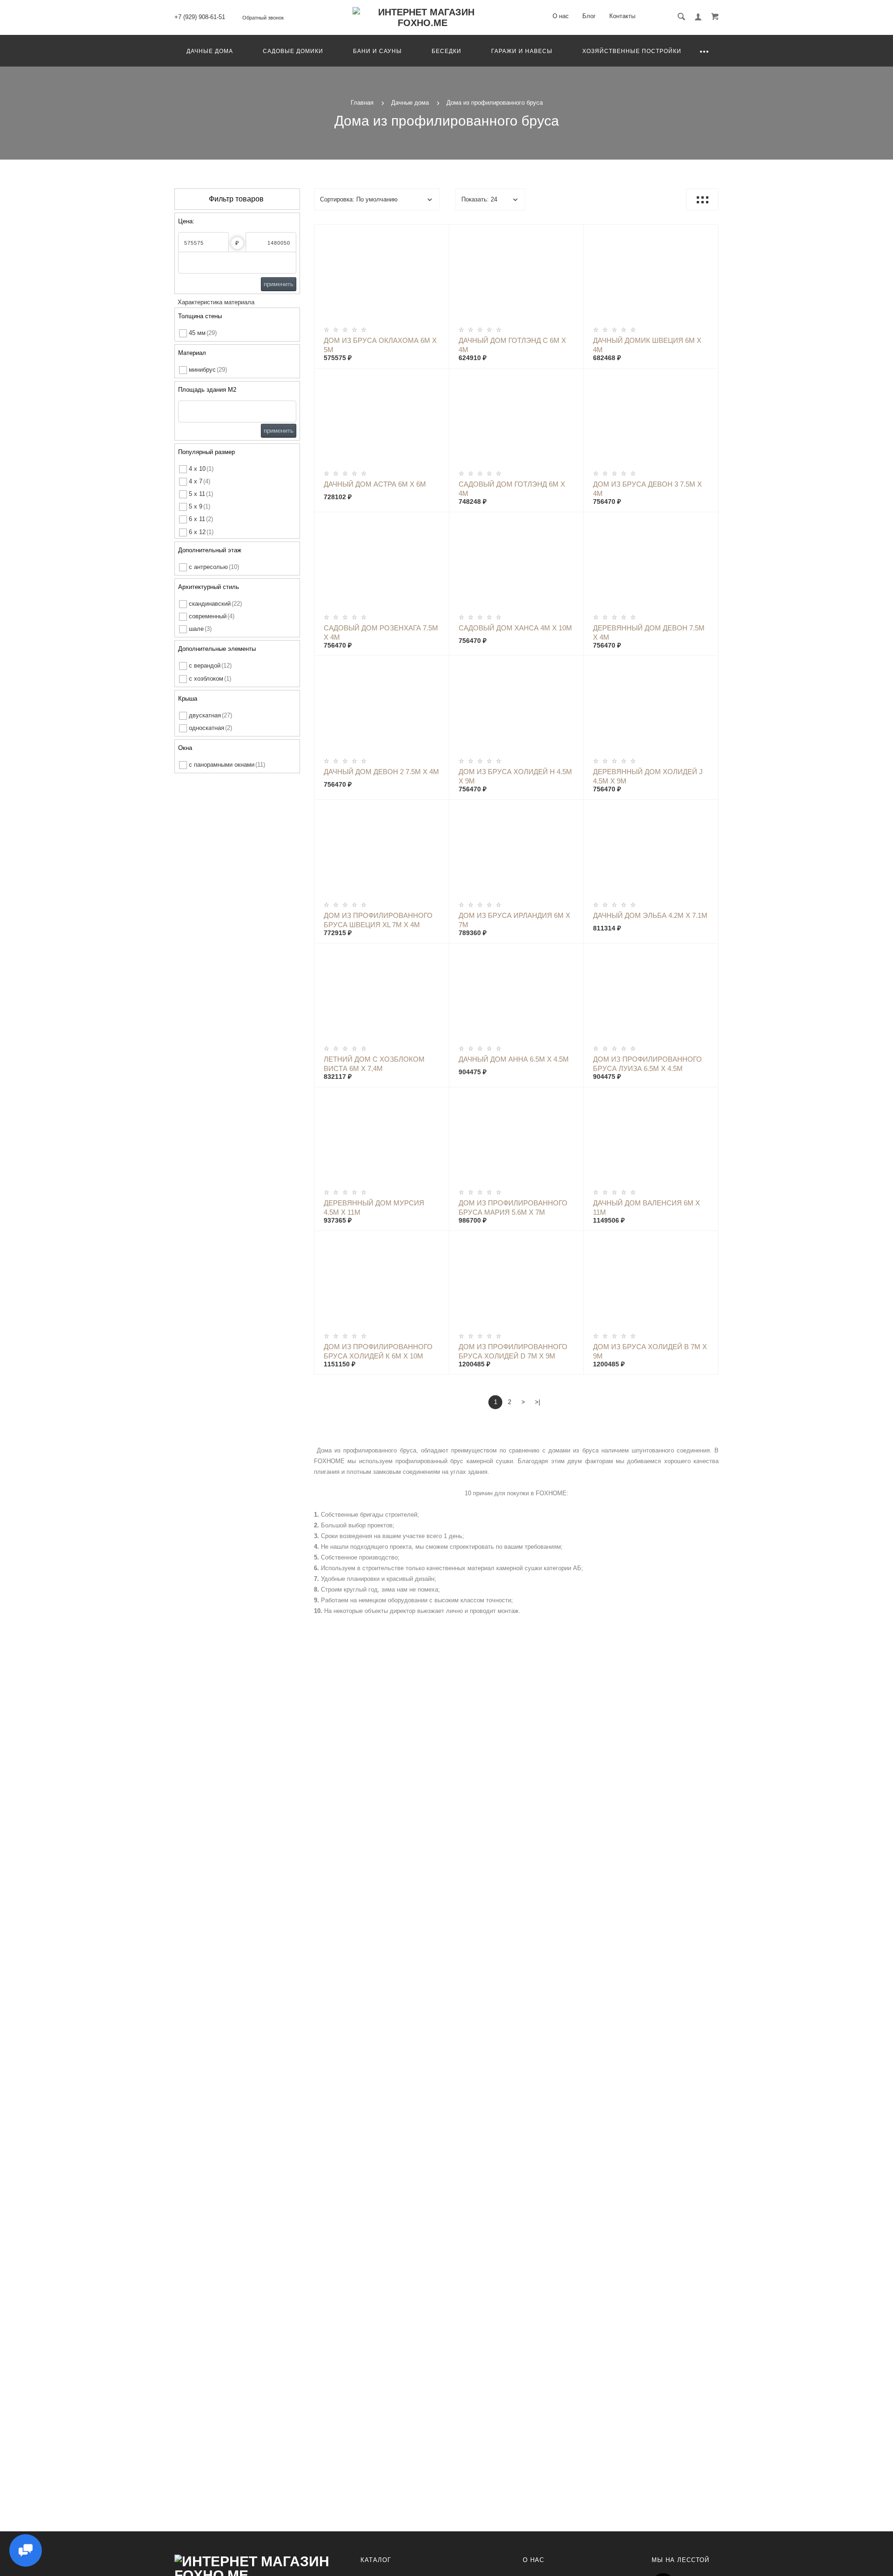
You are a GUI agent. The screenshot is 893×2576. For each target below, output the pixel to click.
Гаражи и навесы (522, 51)
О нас (561, 16)
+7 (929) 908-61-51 (200, 17)
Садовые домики (293, 51)
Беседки (446, 51)
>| (537, 1402)
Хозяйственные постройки (632, 51)
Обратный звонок (263, 18)
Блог (589, 16)
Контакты (622, 16)
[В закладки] (438, 233)
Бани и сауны (377, 51)
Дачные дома (210, 51)
